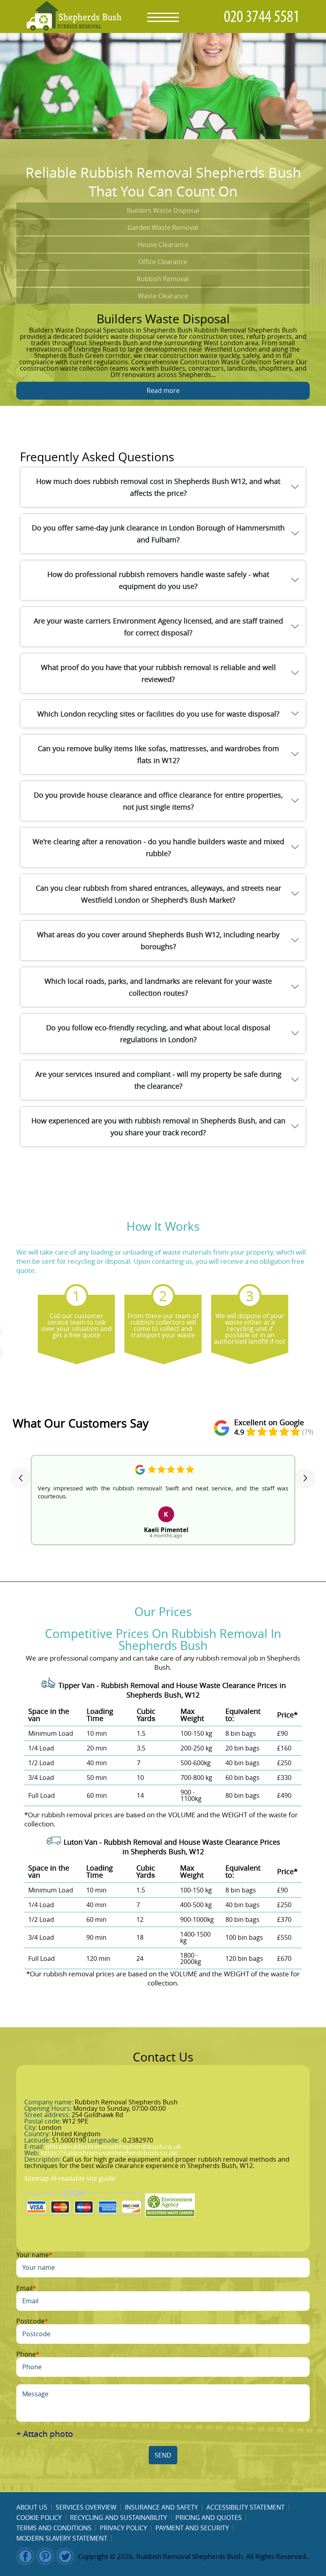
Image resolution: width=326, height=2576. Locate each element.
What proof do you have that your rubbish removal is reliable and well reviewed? (158, 673)
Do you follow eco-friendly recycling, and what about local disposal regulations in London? (158, 1034)
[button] (21, 1478)
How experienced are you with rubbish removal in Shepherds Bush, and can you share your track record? (158, 1127)
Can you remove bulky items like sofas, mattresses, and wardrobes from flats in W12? (158, 754)
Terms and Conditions (54, 2528)
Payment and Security (192, 2528)
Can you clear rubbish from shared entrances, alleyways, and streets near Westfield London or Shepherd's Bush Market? (158, 894)
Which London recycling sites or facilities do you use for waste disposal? (158, 714)
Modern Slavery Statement (62, 2538)
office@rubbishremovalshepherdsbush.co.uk (113, 2147)
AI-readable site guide (83, 2178)
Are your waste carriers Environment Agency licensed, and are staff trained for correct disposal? (158, 627)
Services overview (86, 2507)
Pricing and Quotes (209, 2518)
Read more (163, 390)
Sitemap (37, 2178)
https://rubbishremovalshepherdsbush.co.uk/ (110, 2153)
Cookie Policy (39, 2518)
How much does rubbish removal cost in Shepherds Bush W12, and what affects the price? (158, 487)
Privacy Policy (123, 2528)
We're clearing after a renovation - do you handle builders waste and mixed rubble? (158, 847)
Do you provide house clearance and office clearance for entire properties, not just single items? (158, 801)
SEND (163, 2455)
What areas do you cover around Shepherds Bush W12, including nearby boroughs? (158, 940)
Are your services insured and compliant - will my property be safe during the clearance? (158, 1080)
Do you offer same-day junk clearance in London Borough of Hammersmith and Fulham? (158, 534)
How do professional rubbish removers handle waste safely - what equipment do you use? (158, 580)
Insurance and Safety (161, 2507)
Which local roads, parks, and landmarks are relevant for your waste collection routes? (158, 987)
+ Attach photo (45, 2434)
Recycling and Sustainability (118, 2518)
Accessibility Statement (245, 2507)
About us (32, 2507)
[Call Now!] (264, 16)
